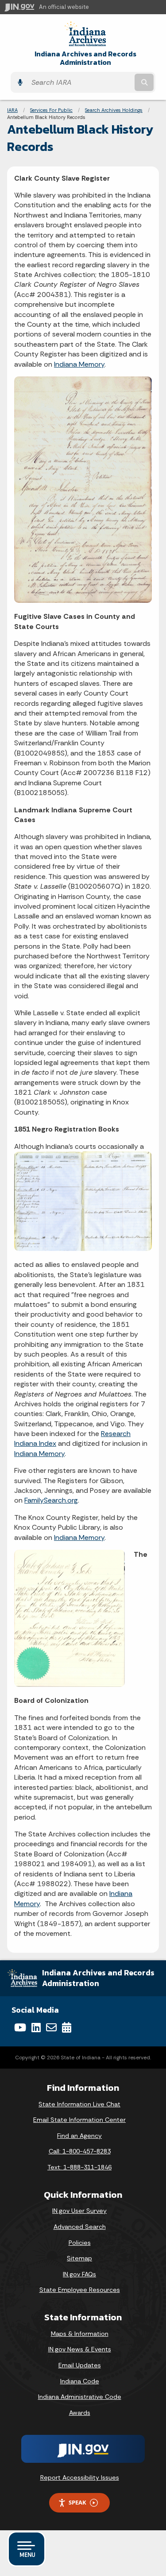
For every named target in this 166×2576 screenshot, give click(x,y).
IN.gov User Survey (79, 2211)
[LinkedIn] (36, 2027)
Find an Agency (79, 2136)
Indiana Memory (79, 364)
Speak (77, 2502)
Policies (80, 2243)
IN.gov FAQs (79, 2274)
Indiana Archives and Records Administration (85, 58)
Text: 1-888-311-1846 (79, 2167)
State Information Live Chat (79, 2104)
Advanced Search (80, 2227)
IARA (12, 110)
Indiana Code (80, 2381)
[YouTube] (20, 2027)
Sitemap (79, 2258)
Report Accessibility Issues (80, 2477)
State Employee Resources (80, 2290)
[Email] (51, 2027)
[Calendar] (67, 2027)
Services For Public (51, 110)
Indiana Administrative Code (80, 2397)
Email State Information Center (79, 2120)
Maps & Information (80, 2334)
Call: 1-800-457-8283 (80, 2151)
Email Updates (80, 2365)
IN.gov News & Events (80, 2349)
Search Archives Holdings (114, 110)
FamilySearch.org (51, 1500)
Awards (80, 2413)
